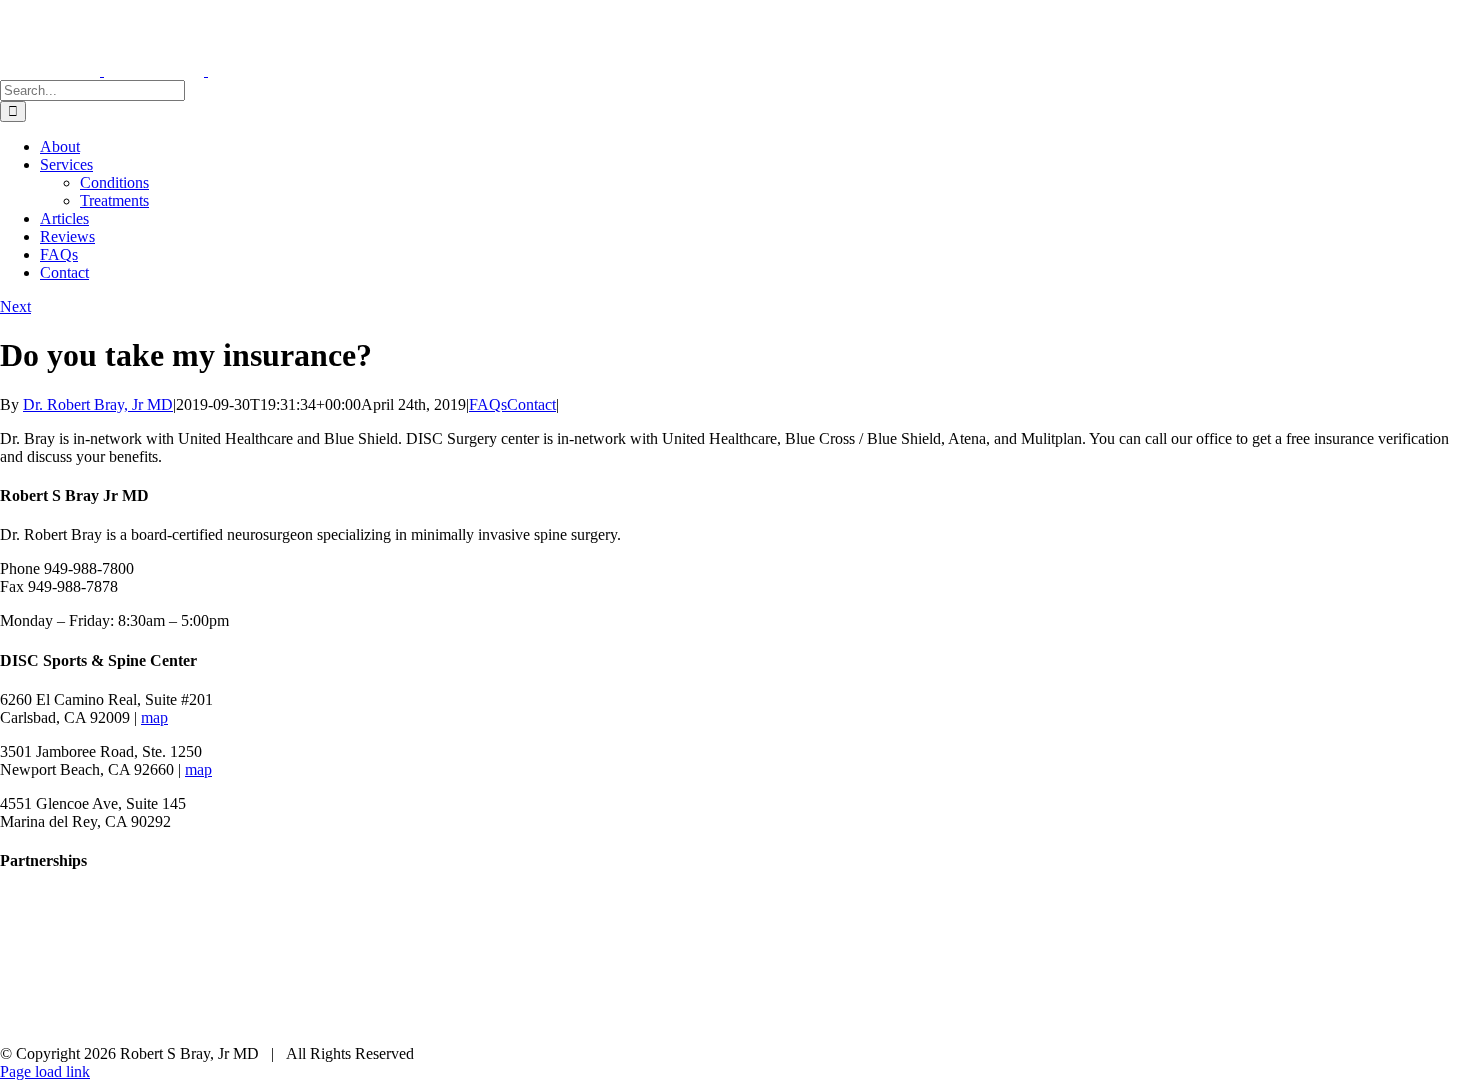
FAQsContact (512, 404)
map (154, 717)
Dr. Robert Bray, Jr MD (98, 404)
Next (15, 306)
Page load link (45, 1071)
